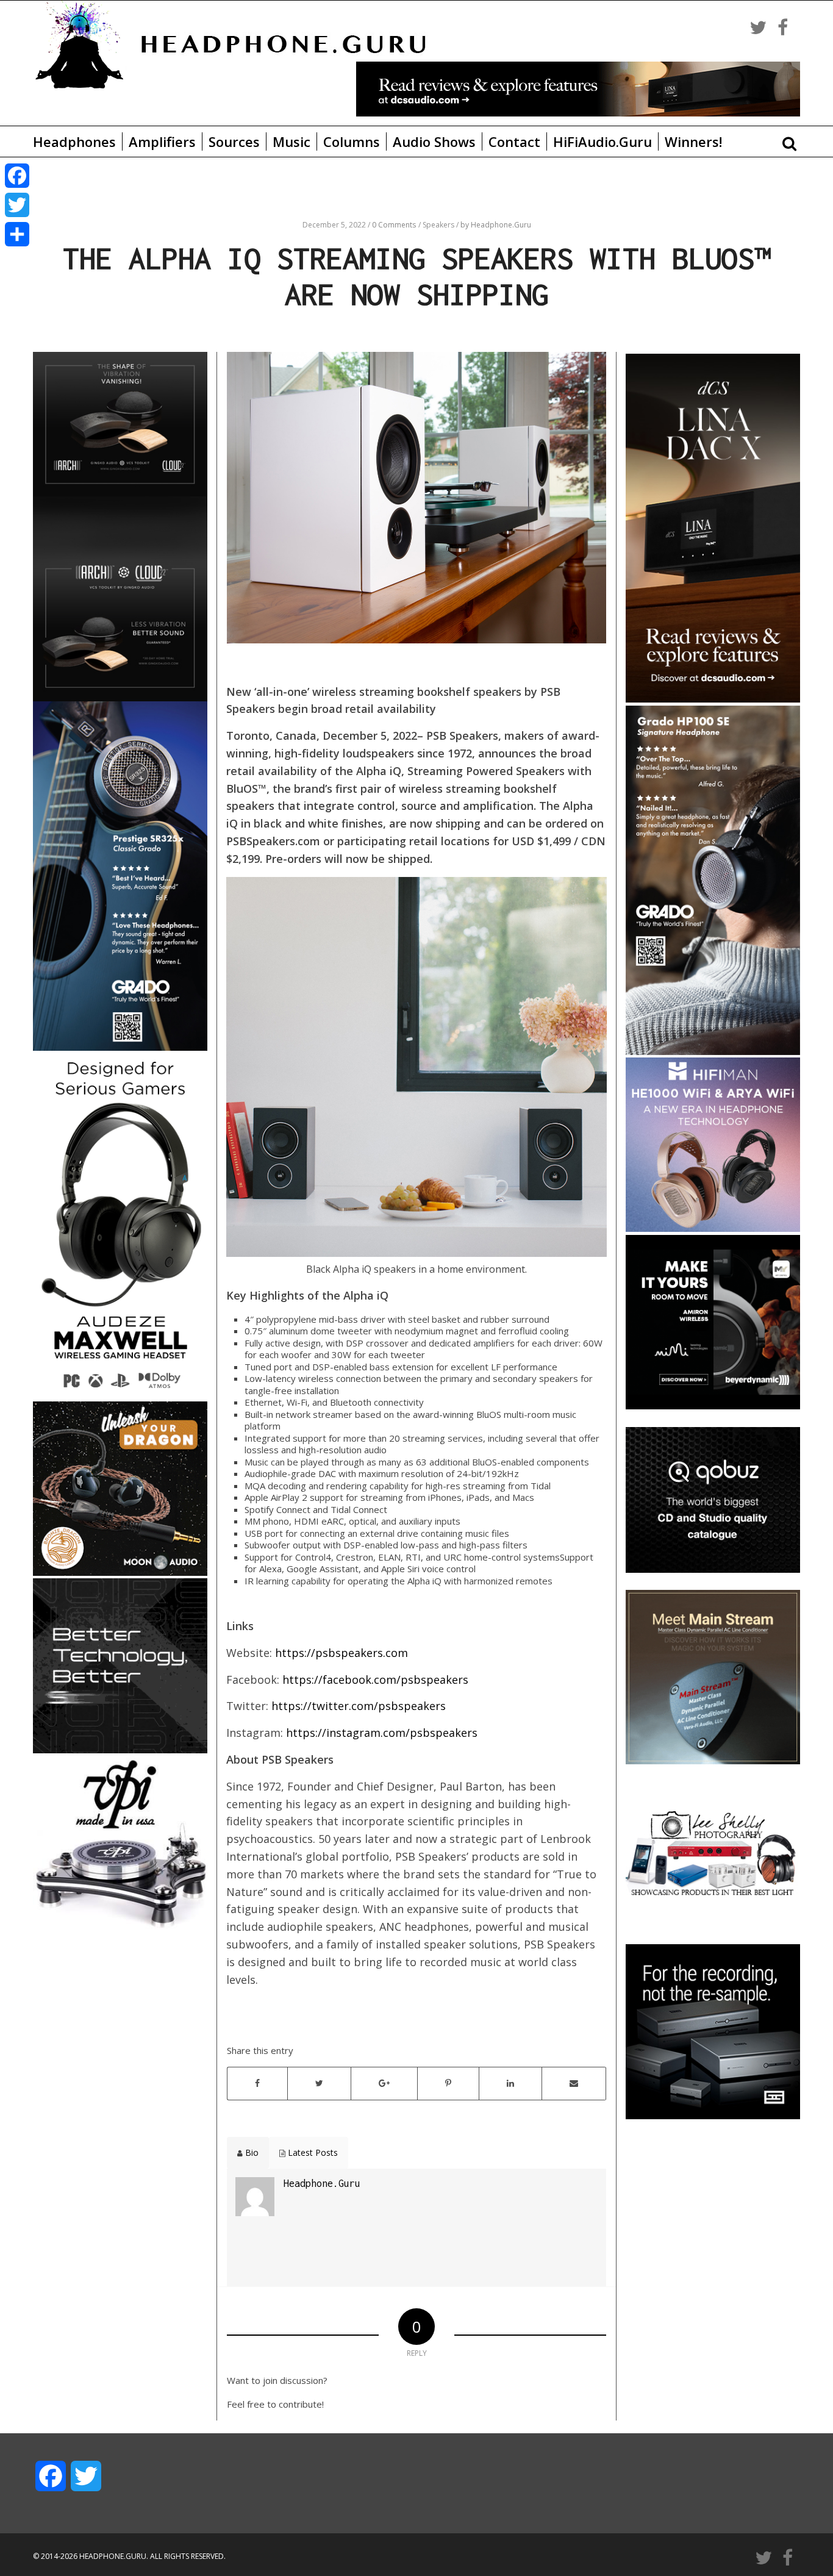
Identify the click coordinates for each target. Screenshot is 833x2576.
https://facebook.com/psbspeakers (375, 1680)
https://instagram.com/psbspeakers (382, 1733)
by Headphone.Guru (496, 225)
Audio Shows (434, 141)
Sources (234, 141)
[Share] (17, 234)
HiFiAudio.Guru (602, 141)
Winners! (693, 141)
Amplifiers (162, 141)
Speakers (439, 225)
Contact (514, 141)
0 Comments (394, 225)
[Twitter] (17, 205)
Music (291, 141)
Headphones (74, 141)
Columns (352, 141)
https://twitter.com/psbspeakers (359, 1706)
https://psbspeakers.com (341, 1653)
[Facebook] (17, 176)
